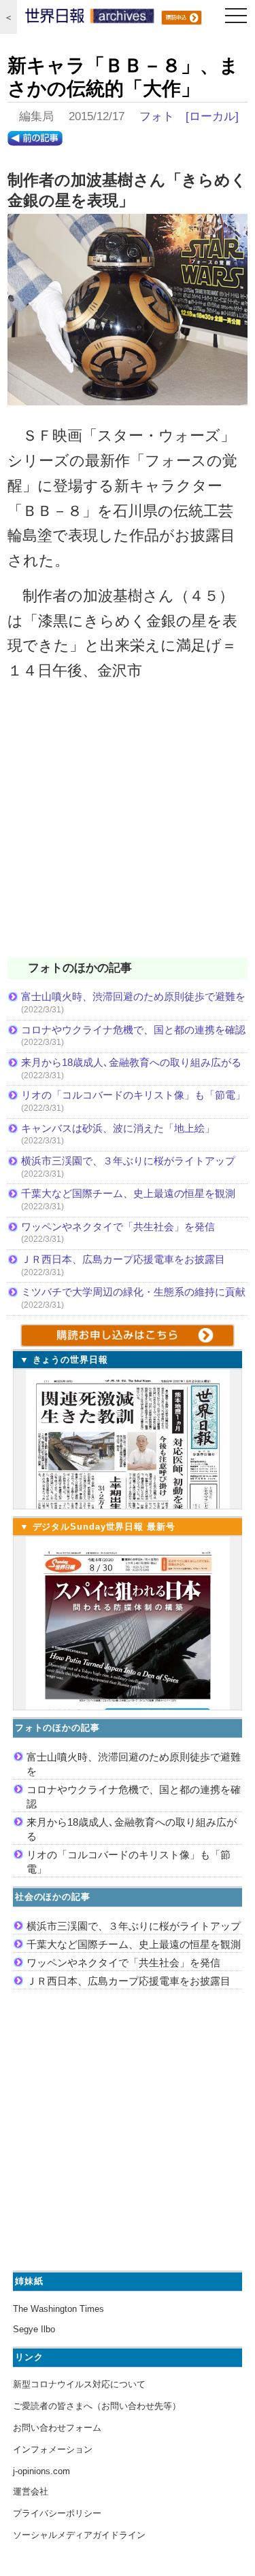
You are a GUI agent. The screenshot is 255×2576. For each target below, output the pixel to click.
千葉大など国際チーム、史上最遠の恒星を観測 (128, 1193)
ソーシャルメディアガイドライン (79, 2535)
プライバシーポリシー (57, 2513)
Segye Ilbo (34, 2329)
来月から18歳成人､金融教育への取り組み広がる (131, 1062)
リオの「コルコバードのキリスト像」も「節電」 (133, 1095)
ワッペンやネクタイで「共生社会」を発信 (118, 1227)
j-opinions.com (41, 2471)
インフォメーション (53, 2449)
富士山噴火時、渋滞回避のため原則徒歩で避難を (133, 996)
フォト (157, 116)
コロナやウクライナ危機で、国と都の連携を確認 (133, 1030)
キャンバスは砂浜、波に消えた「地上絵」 (118, 1128)
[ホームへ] (90, 19)
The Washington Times (58, 2309)
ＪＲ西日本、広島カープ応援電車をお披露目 (123, 1259)
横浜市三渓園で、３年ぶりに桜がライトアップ (133, 1161)
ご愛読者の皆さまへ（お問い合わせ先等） (97, 2406)
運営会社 (31, 2491)
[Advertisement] (128, 828)
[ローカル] (212, 116)
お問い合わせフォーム (57, 2428)
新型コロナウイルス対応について (79, 2384)
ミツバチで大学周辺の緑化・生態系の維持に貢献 (133, 1292)
